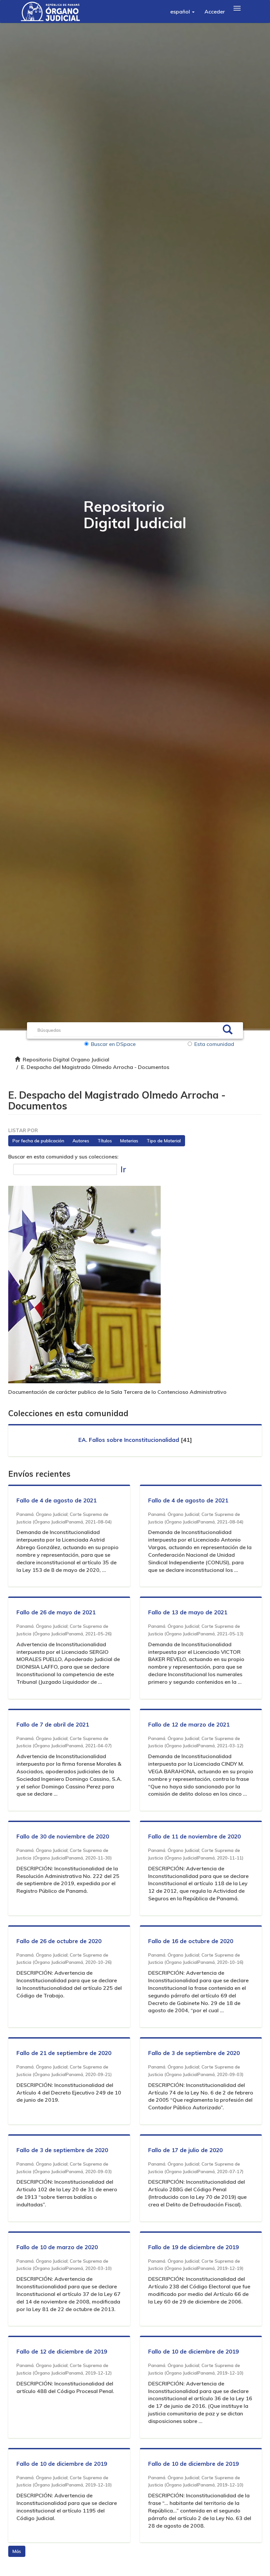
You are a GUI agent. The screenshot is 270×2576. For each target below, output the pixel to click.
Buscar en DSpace (113, 1044)
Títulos (105, 1141)
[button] (182, 12)
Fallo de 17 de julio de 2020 (185, 2150)
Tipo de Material (164, 1141)
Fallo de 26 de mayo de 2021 (56, 1612)
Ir (123, 1169)
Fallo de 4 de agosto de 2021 (56, 1500)
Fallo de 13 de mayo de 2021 (188, 1612)
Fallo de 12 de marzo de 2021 (189, 1724)
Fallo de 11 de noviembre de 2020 (194, 1836)
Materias (129, 1141)
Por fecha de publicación (38, 1141)
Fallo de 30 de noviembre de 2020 (63, 1836)
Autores (81, 1141)
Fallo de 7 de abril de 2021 (53, 1724)
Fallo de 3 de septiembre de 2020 (194, 2053)
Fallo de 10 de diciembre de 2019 (193, 2351)
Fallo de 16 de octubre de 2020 (191, 1941)
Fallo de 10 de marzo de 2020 (57, 2247)
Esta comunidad (214, 1044)
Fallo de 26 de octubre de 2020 (59, 1941)
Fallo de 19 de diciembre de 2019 (193, 2247)
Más (17, 2551)
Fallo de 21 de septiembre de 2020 (64, 2053)
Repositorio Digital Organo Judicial (66, 1059)
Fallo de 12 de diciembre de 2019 (62, 2351)
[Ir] (228, 1030)
